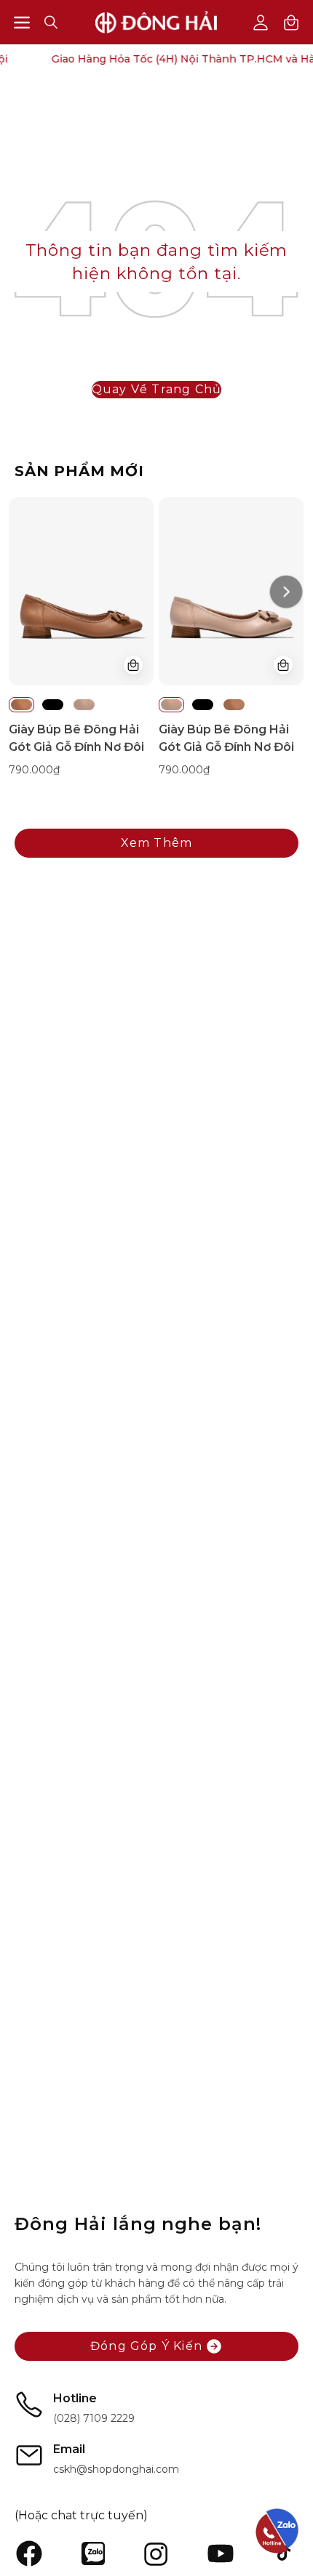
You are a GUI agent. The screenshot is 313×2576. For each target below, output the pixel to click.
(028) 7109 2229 (94, 2418)
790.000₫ (34, 770)
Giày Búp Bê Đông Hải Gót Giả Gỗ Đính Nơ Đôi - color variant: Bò (21, 705)
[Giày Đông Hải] (156, 22)
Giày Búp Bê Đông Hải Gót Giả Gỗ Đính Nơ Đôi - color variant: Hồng (84, 705)
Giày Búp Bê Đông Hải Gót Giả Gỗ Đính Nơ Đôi (76, 738)
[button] (51, 22)
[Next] (286, 591)
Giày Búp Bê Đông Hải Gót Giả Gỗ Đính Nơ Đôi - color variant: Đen (53, 705)
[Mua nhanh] (133, 665)
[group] (156, 646)
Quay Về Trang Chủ (156, 389)
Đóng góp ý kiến (146, 2346)
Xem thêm (157, 843)
